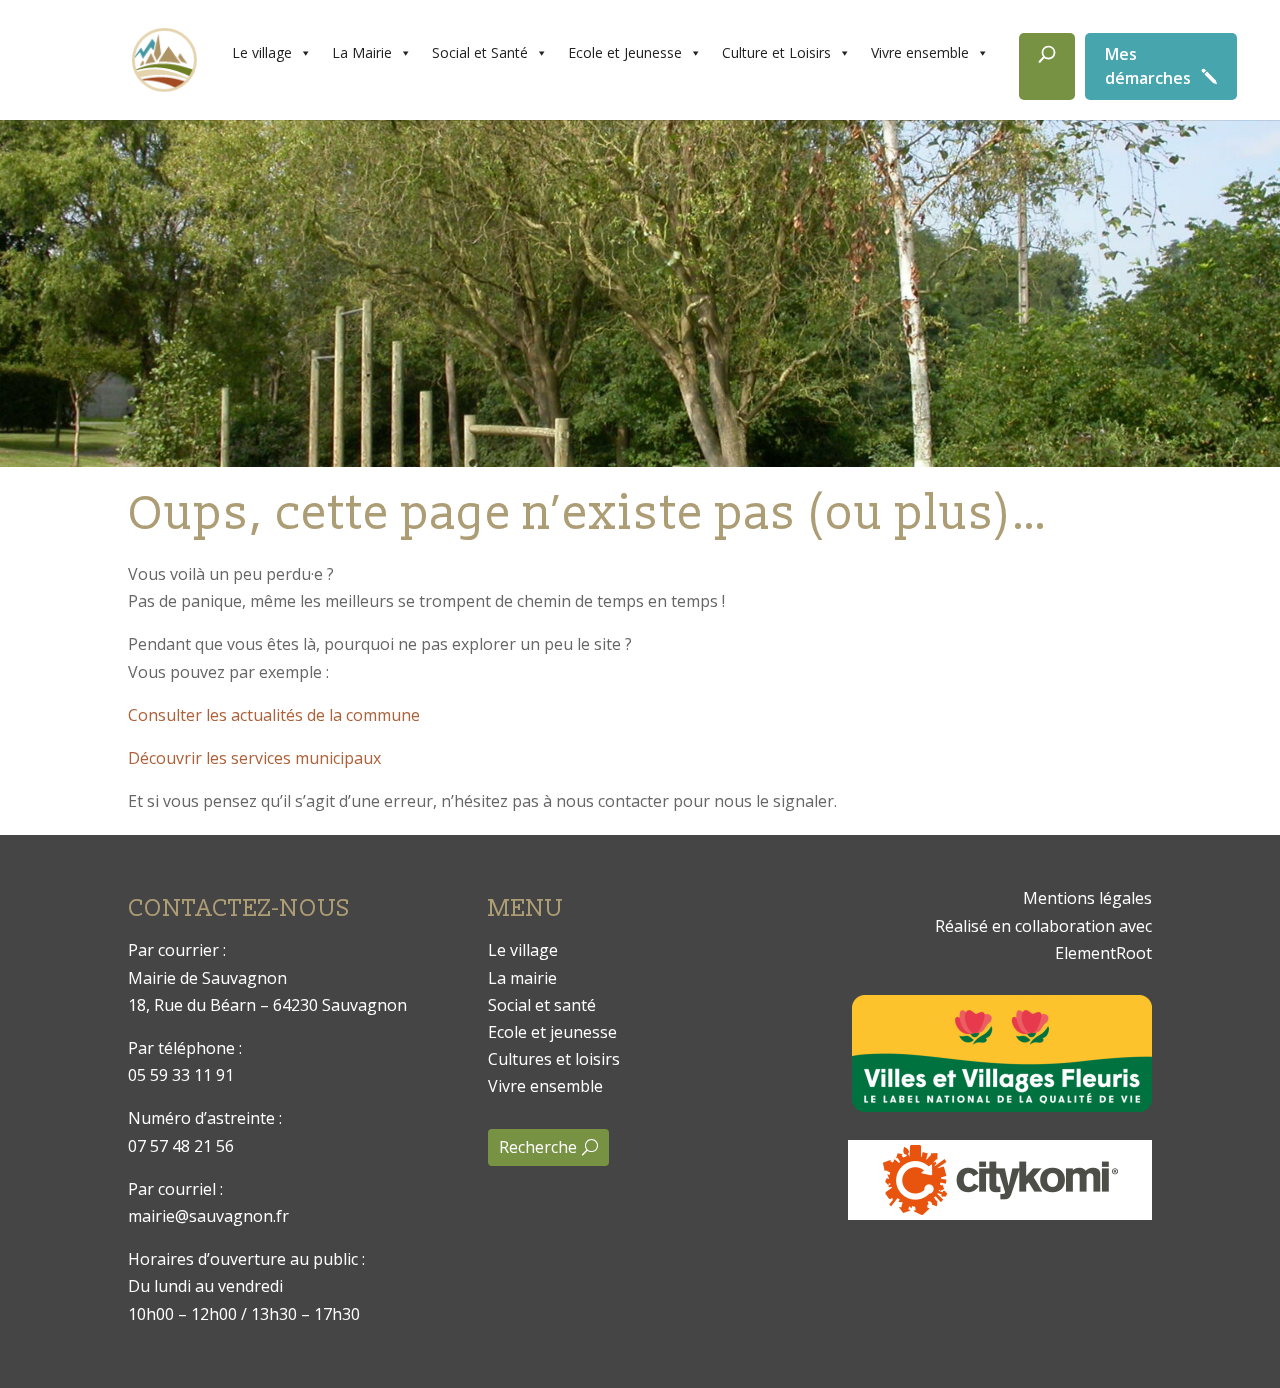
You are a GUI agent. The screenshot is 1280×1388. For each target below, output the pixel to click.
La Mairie (362, 52)
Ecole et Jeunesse (625, 52)
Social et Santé (480, 52)
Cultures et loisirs (554, 1059)
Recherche (538, 1147)
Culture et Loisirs (776, 52)
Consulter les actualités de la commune (274, 715)
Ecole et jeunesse (552, 1032)
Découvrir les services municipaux (254, 758)
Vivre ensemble (920, 52)
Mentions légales (1087, 898)
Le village (262, 52)
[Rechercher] (1047, 66)
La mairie (522, 978)
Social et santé (542, 1005)
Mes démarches (1148, 66)
